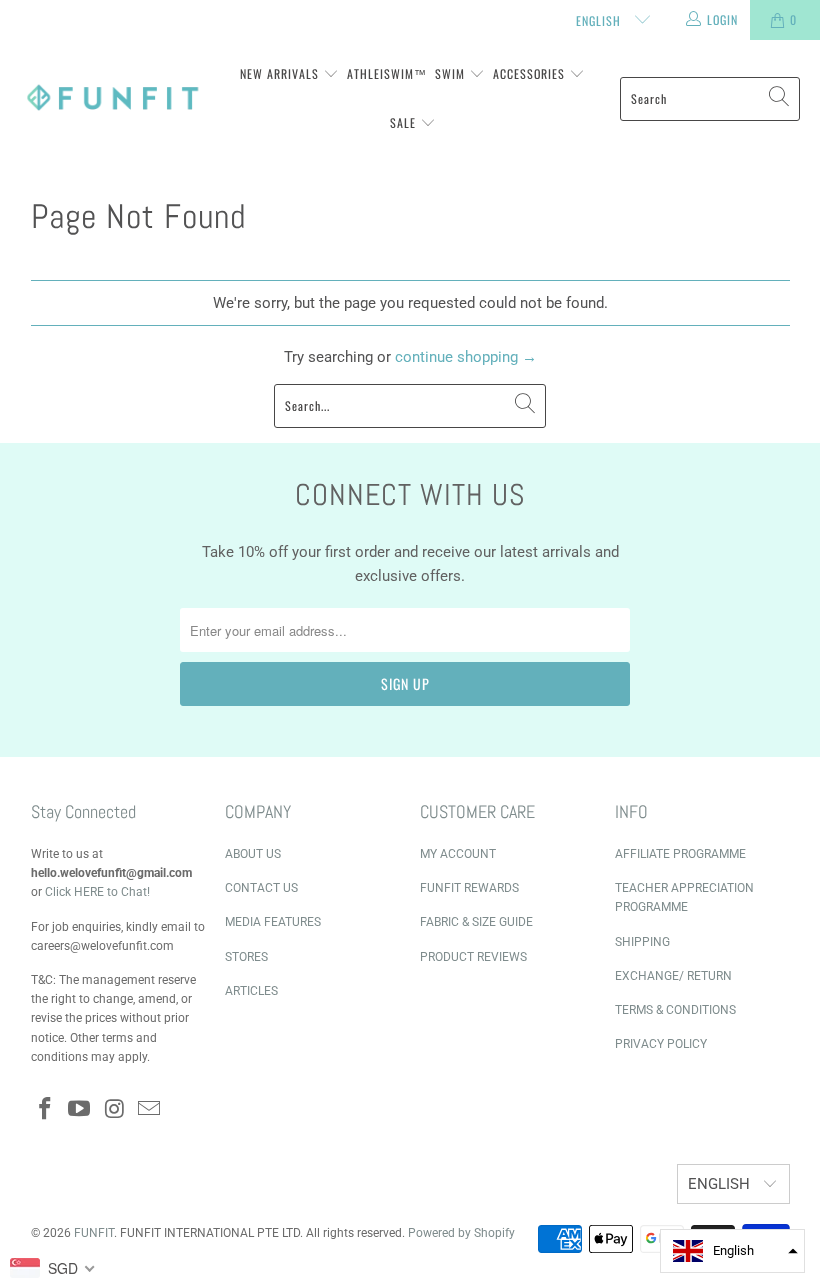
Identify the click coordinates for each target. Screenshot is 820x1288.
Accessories (531, 73)
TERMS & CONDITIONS (675, 1010)
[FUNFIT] (112, 98)
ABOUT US (253, 854)
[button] (732, 1251)
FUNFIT (94, 1233)
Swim (452, 73)
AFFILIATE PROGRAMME (680, 854)
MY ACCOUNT (458, 854)
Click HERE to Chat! (97, 892)
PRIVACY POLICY (661, 1044)
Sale (405, 122)
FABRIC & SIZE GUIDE (476, 922)
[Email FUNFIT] (150, 1110)
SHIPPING (642, 942)
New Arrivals (281, 73)
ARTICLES (251, 991)
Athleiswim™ (387, 73)
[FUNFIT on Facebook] (46, 1110)
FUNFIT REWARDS (469, 888)
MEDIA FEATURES (273, 922)
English (600, 20)
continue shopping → (466, 357)
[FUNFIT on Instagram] (115, 1110)
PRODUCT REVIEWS (473, 957)
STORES (246, 957)
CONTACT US (261, 888)
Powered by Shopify (461, 1233)
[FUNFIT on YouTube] (80, 1110)
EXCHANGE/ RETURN (673, 976)
